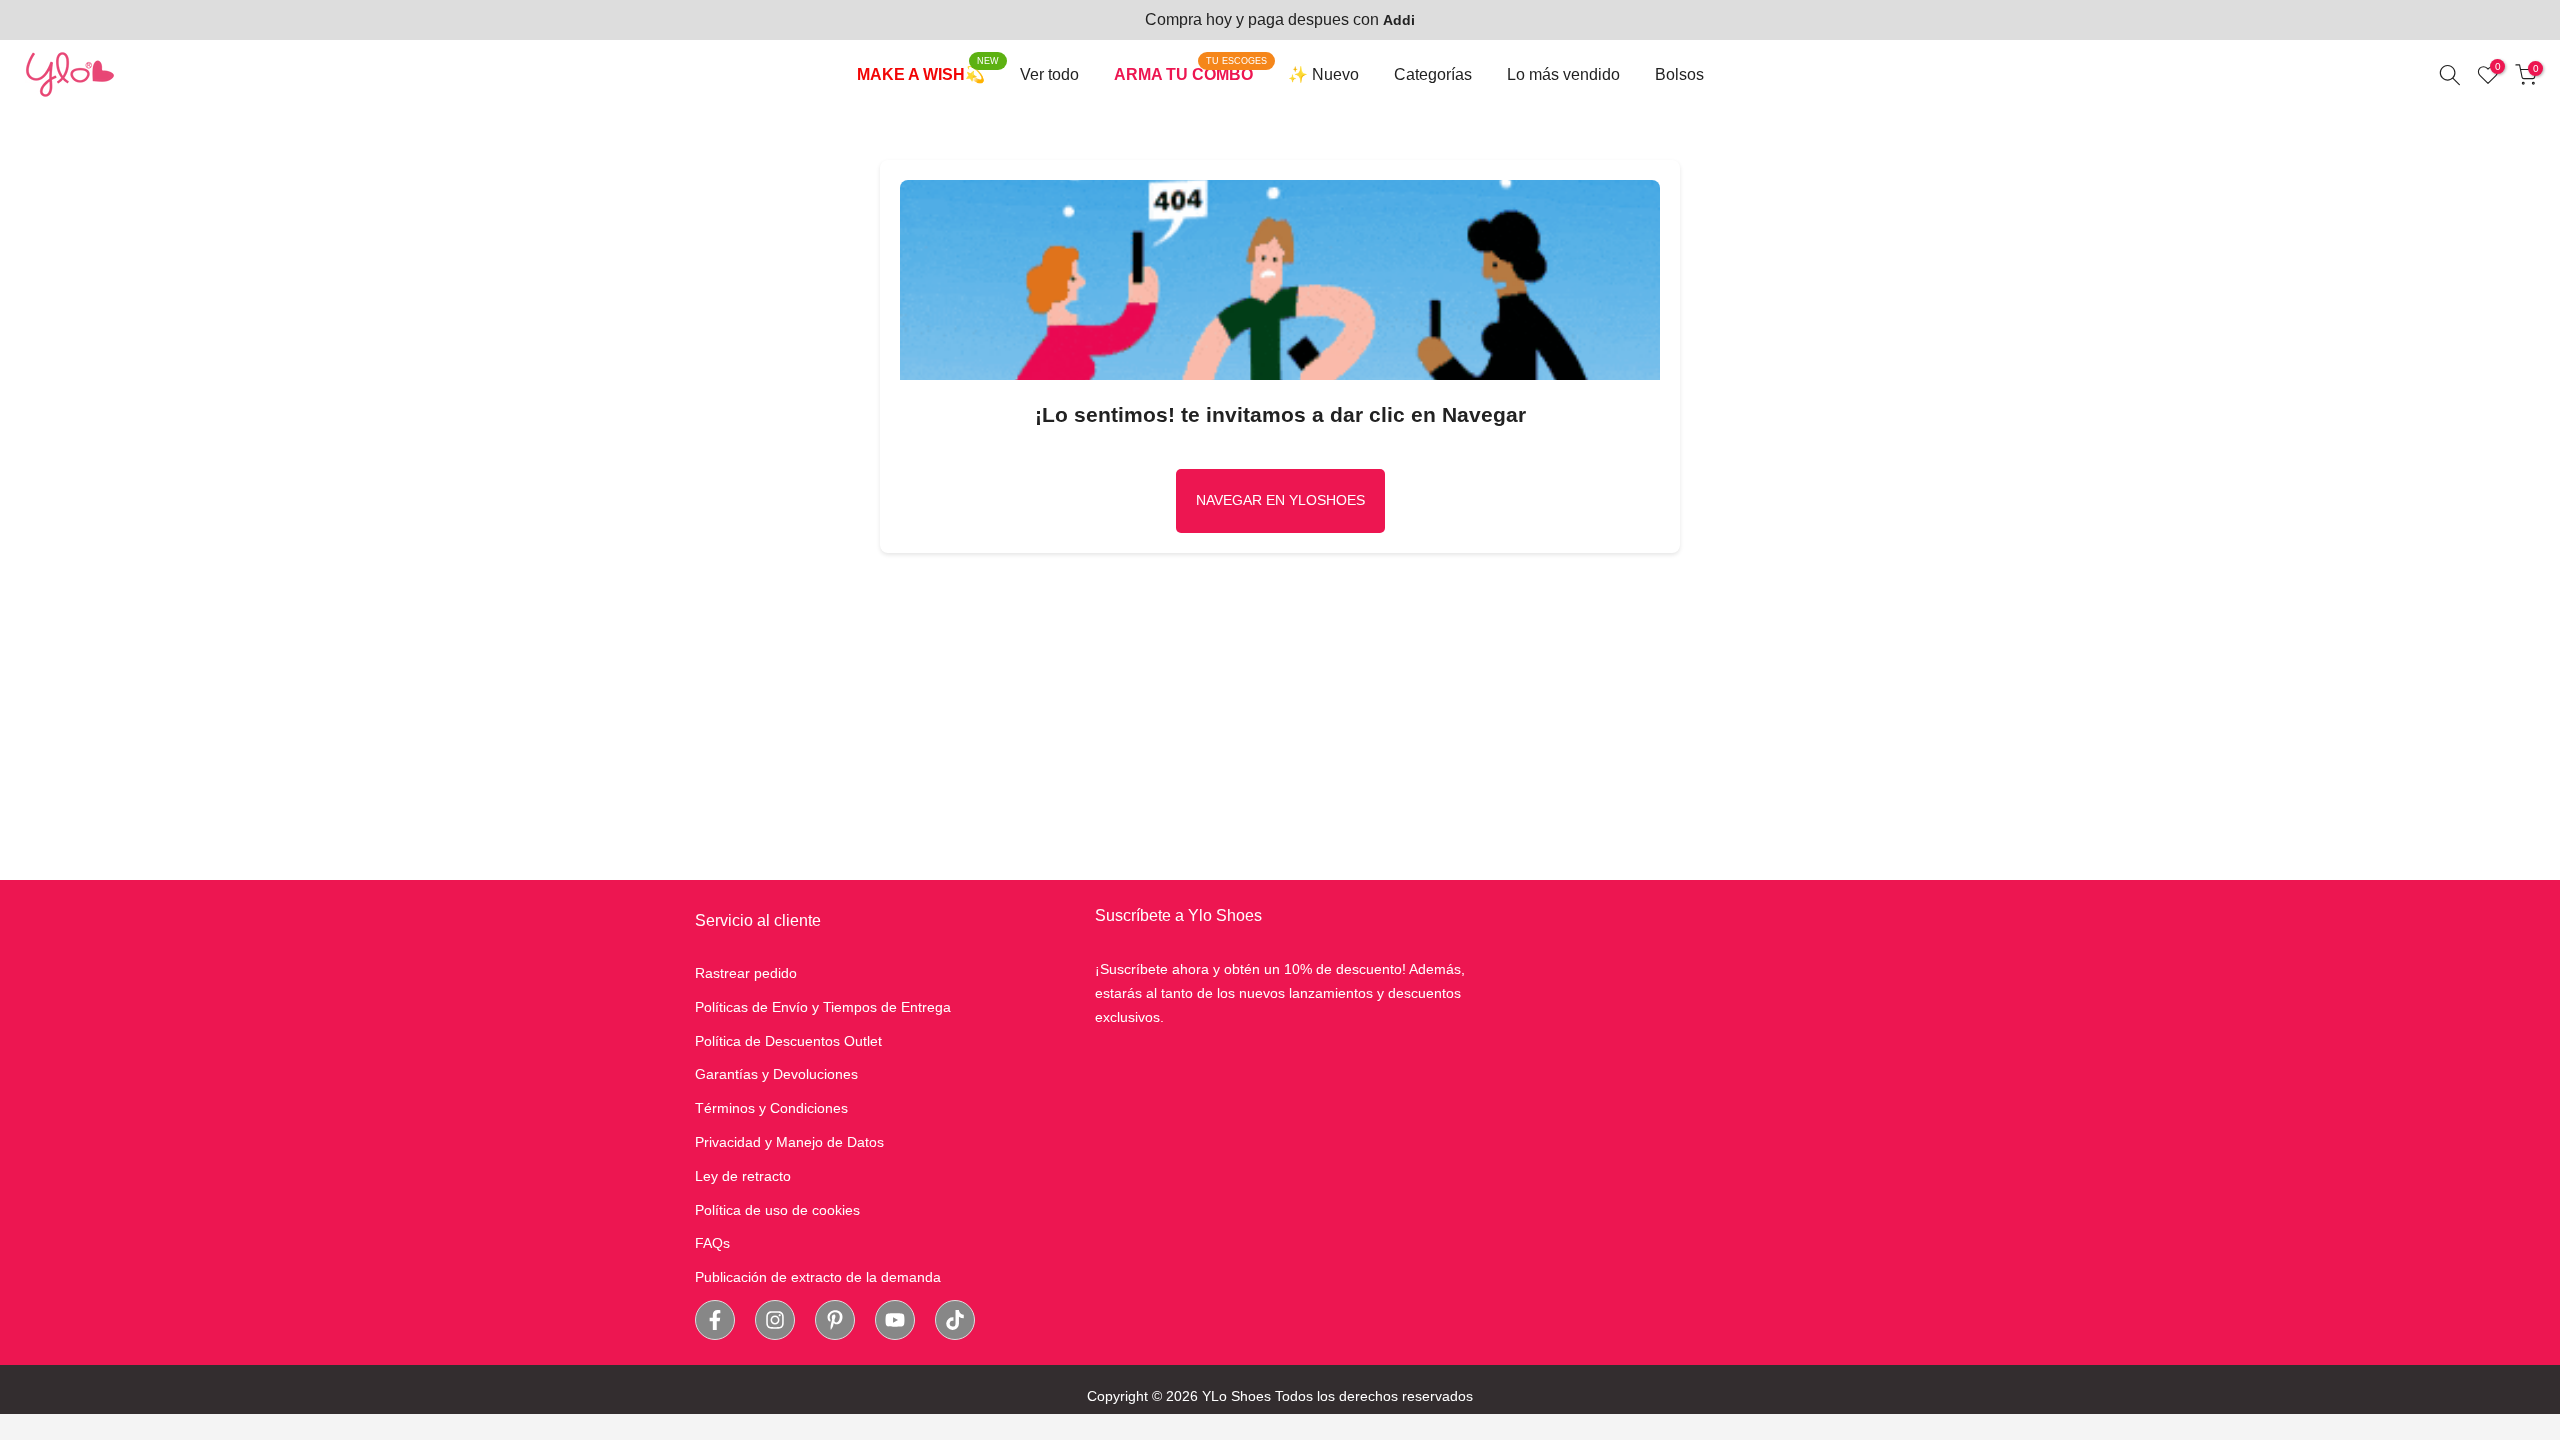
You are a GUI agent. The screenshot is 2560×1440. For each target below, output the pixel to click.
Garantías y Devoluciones (776, 1074)
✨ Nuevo (1323, 74)
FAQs (712, 1243)
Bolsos (1679, 74)
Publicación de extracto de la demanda (818, 1277)
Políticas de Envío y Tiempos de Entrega (823, 1007)
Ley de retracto (743, 1176)
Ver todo (1049, 74)
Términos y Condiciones (771, 1108)
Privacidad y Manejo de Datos (789, 1142)
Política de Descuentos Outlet (788, 1041)
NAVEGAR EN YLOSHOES (1280, 500)
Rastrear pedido (746, 973)
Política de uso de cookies (777, 1210)
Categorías (1433, 74)
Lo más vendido (1563, 74)
